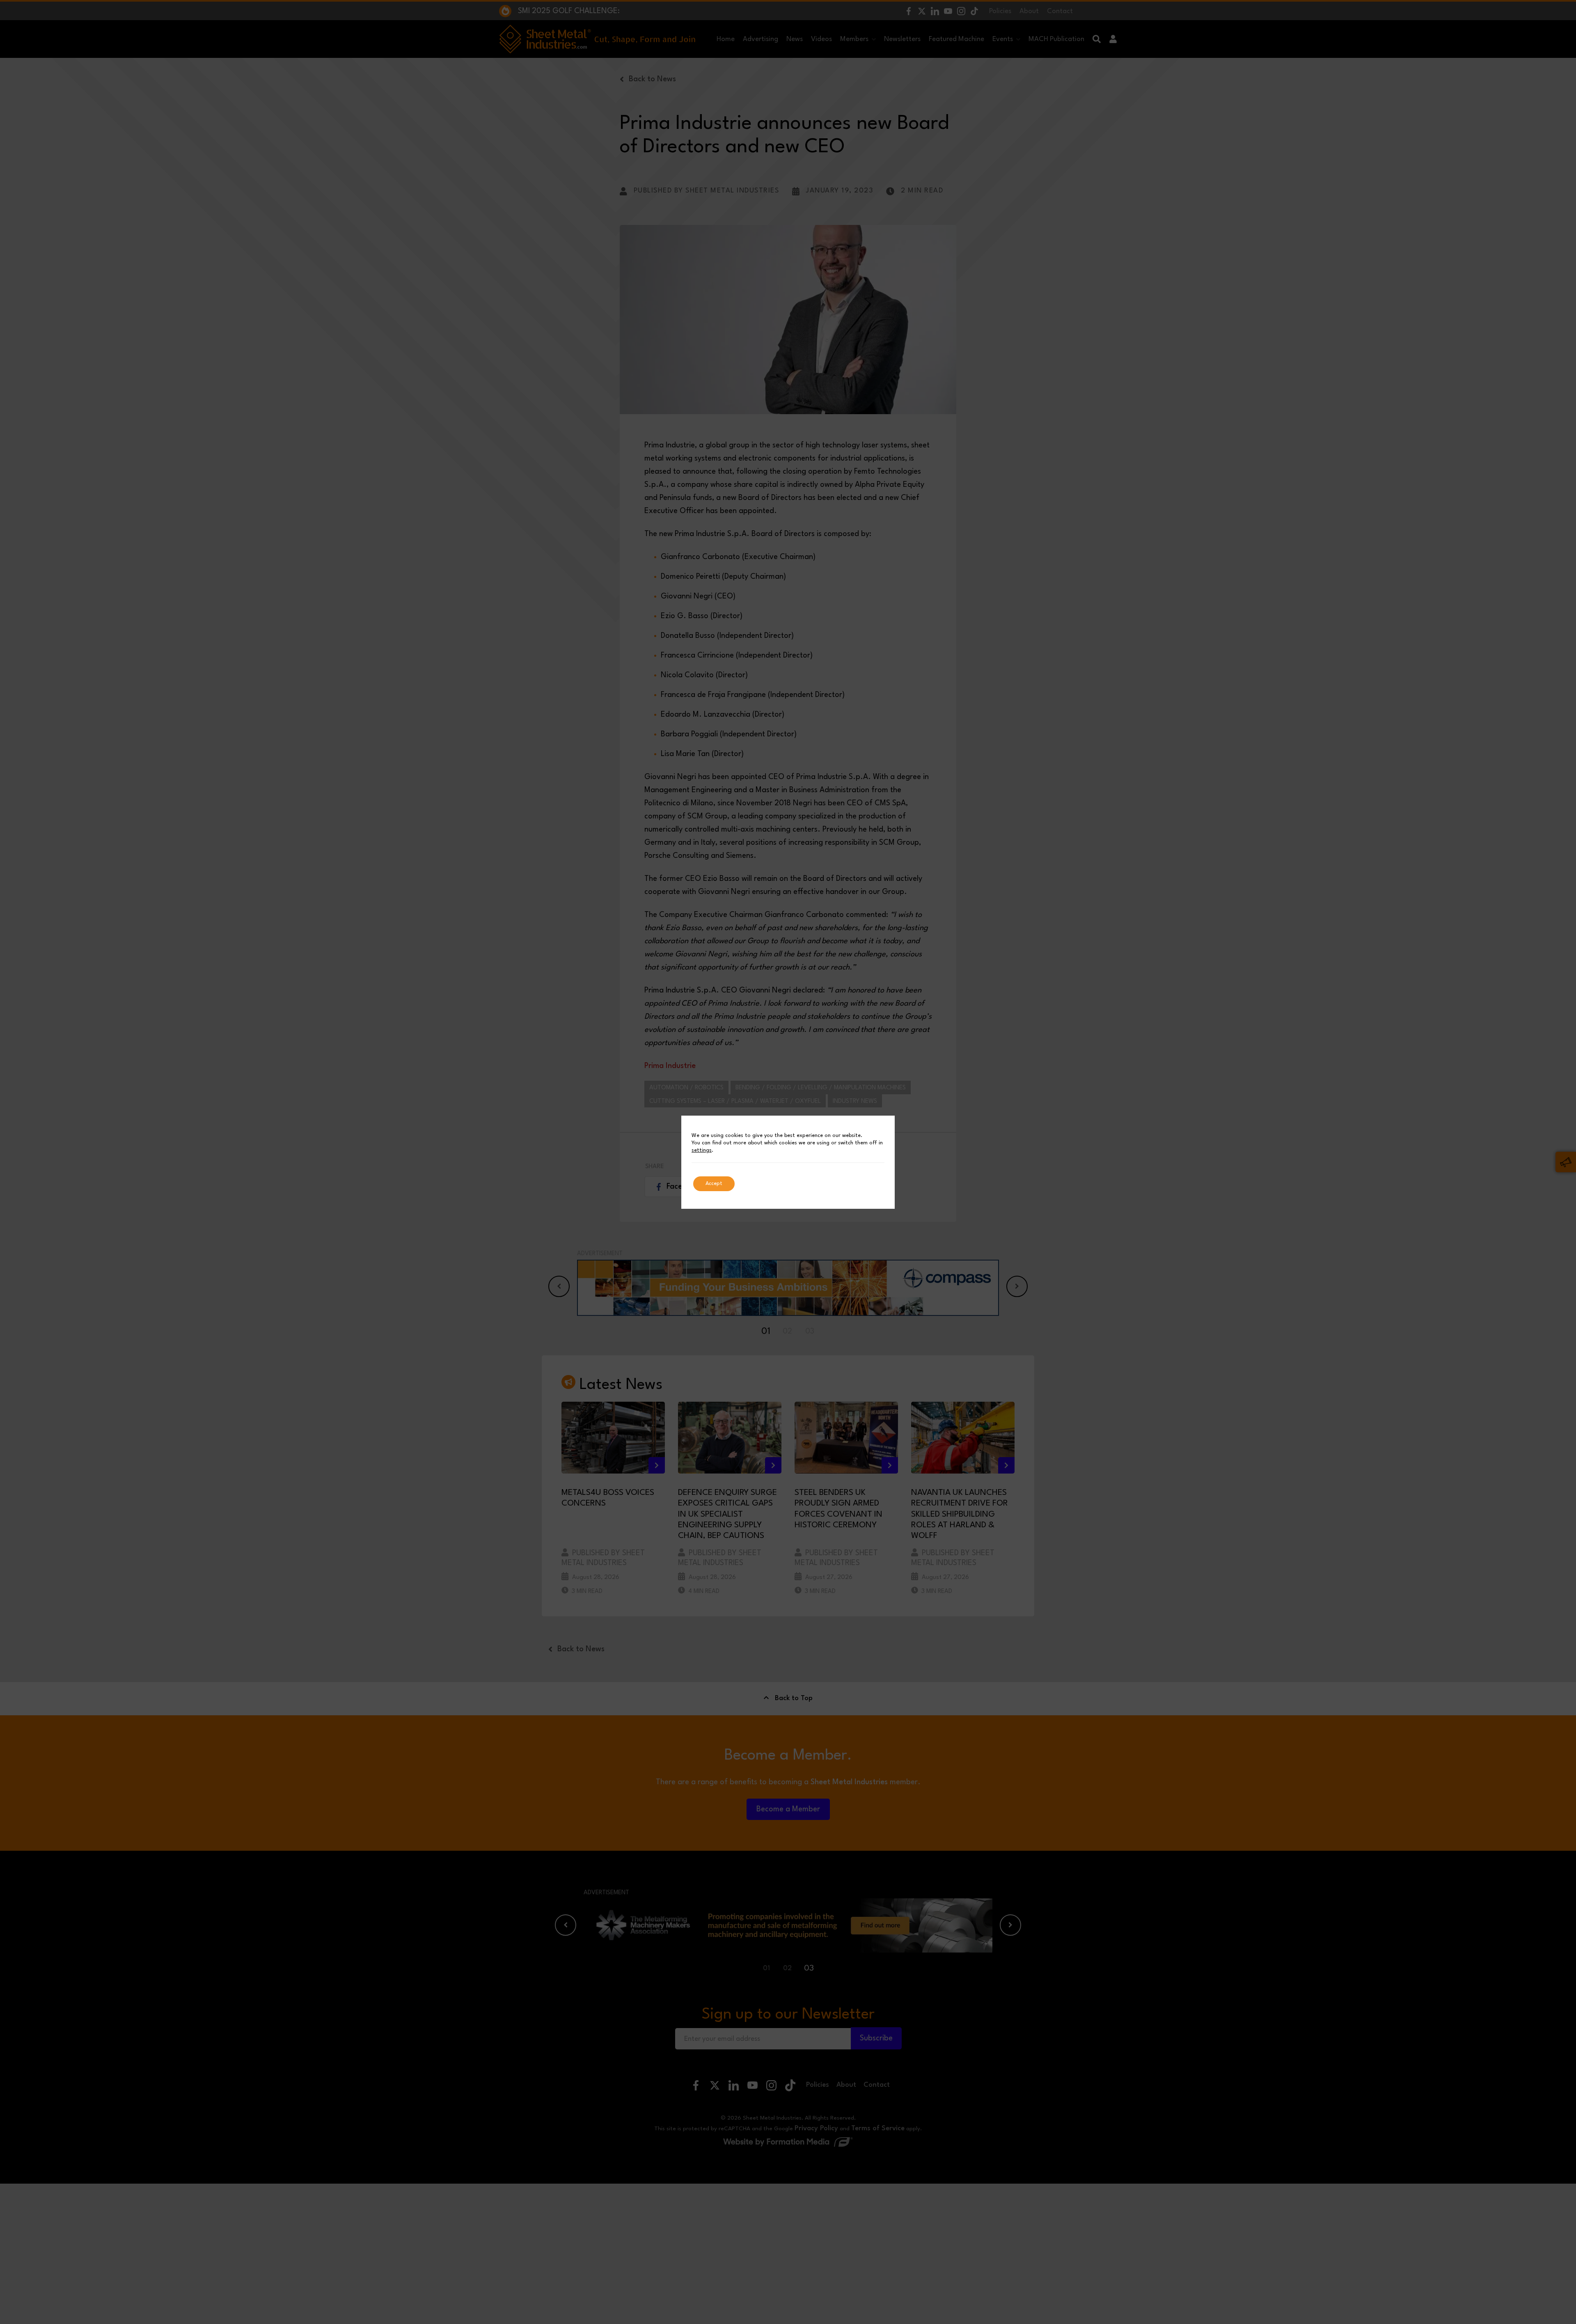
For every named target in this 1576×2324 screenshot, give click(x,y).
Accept (714, 1184)
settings (702, 1150)
